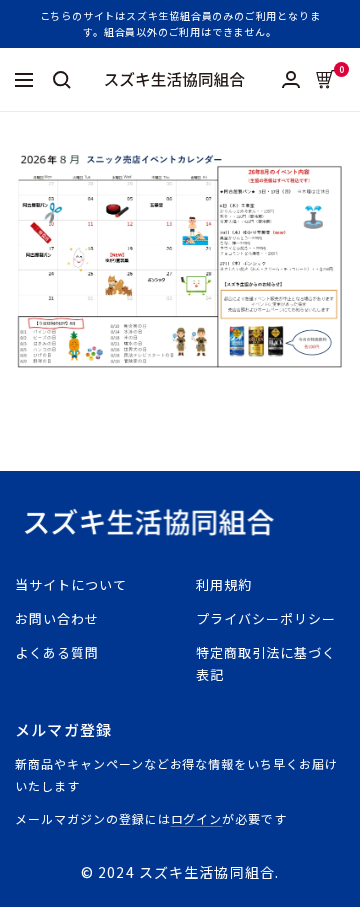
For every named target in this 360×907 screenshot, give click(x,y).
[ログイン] (291, 79)
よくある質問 (57, 652)
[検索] (62, 80)
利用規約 (224, 584)
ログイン (197, 818)
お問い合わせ (57, 618)
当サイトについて (71, 584)
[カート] (325, 79)
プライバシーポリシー (266, 618)
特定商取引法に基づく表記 (266, 663)
